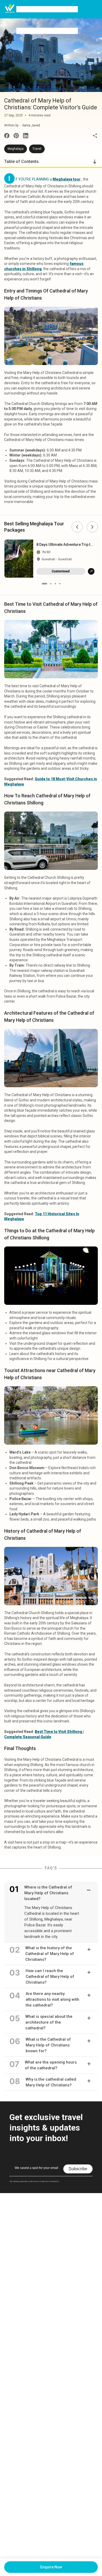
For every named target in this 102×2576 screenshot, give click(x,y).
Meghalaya (16, 149)
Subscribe (78, 2169)
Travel (37, 149)
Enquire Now (51, 2567)
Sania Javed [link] (31, 125)
